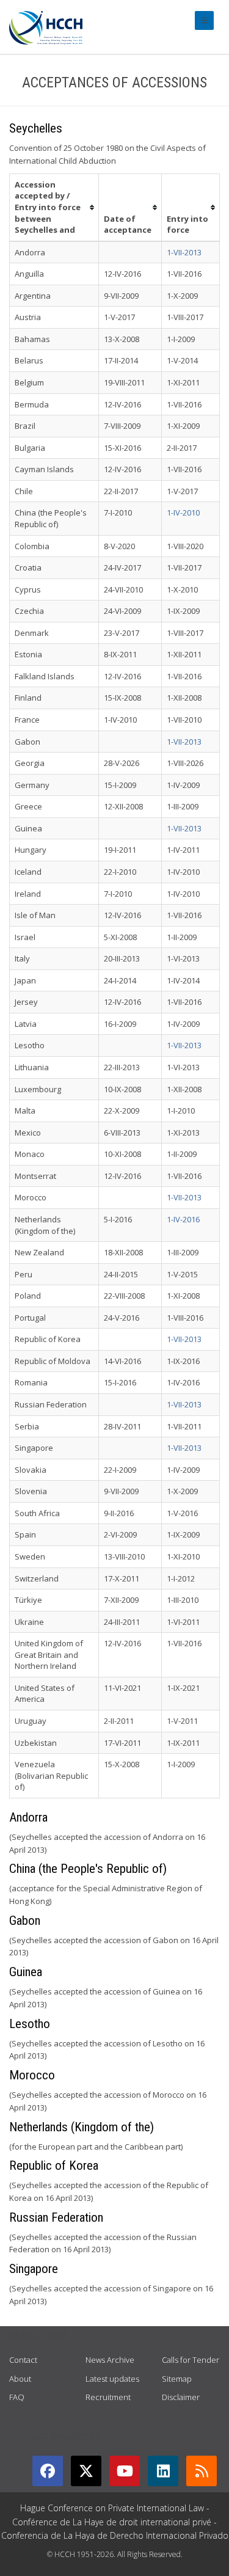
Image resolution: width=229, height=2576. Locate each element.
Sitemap (177, 2379)
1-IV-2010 (183, 513)
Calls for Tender (191, 2360)
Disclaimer (181, 2397)
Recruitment (108, 2397)
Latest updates (112, 2379)
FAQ (17, 2397)
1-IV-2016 (183, 1219)
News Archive (110, 2360)
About (20, 2379)
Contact (23, 2360)
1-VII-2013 (184, 252)
